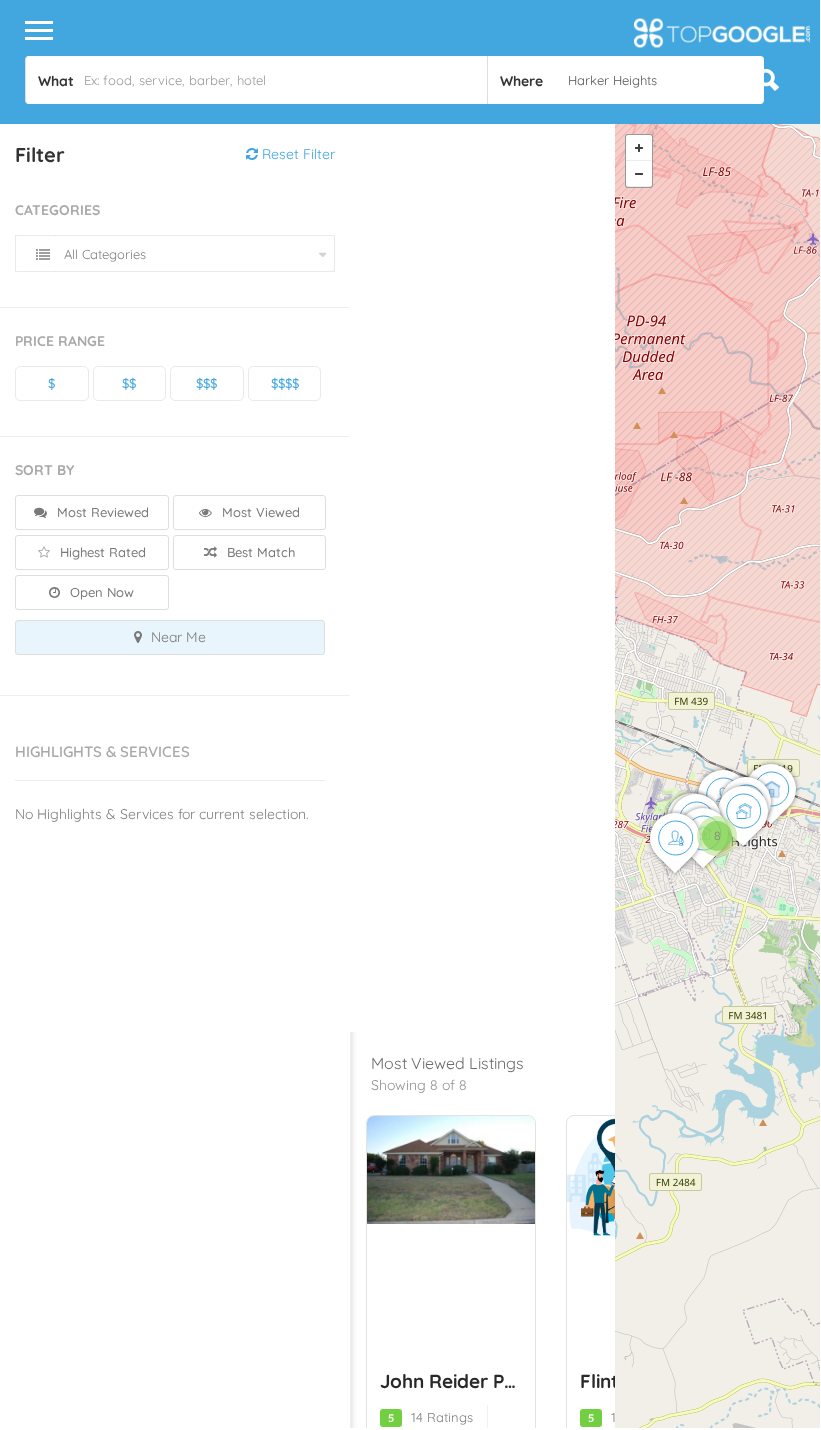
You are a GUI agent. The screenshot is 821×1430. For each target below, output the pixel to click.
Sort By (44, 470)
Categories (57, 210)
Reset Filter (296, 154)
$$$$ (285, 383)
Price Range (60, 341)
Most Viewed (259, 512)
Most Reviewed (101, 512)
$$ (129, 383)
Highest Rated (101, 552)
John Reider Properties (483, 1381)
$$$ (206, 383)
